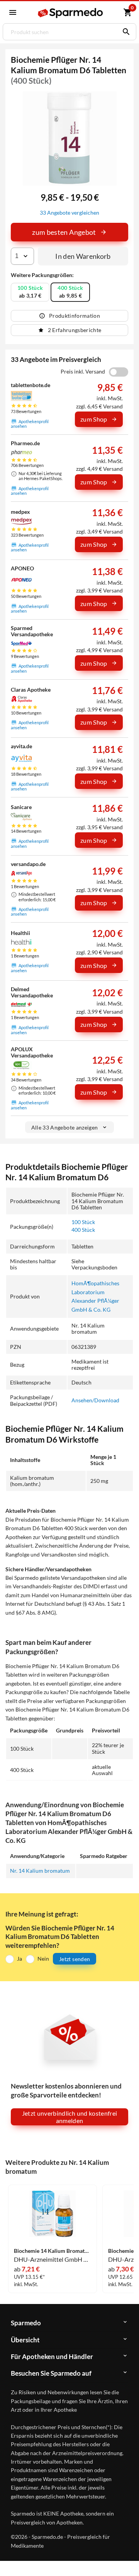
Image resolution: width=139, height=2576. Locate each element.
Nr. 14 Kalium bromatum (40, 1871)
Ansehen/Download (95, 1400)
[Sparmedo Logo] (71, 13)
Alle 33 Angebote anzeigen (65, 1127)
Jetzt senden (75, 1959)
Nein (43, 1959)
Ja (19, 1959)
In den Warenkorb (83, 256)
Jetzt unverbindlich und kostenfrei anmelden (70, 2117)
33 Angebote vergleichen (69, 213)
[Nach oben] (127, 2558)
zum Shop (94, 419)
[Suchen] (124, 32)
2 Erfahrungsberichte (75, 330)
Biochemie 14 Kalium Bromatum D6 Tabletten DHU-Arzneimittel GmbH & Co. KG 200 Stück (53, 2251)
